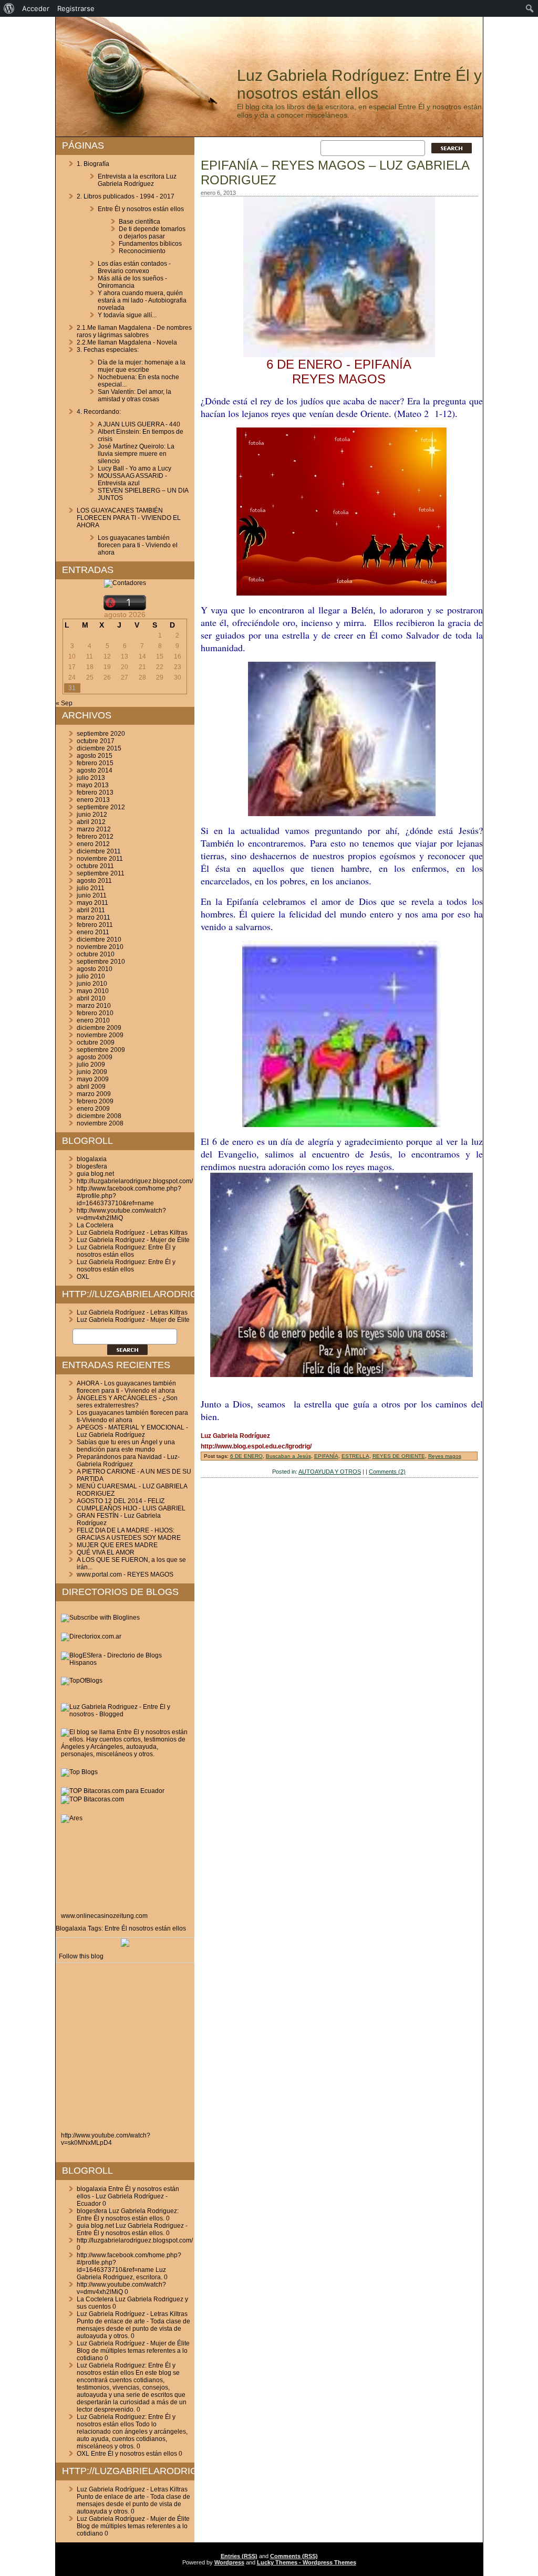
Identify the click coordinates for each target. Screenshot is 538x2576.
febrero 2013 (95, 792)
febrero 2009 (95, 1101)
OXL (83, 1277)
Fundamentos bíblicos (150, 244)
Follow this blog (81, 1956)
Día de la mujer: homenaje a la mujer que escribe (142, 366)
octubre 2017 (96, 741)
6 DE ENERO (246, 1456)
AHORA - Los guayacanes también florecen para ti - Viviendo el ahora (126, 1387)
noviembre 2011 (100, 859)
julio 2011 (91, 888)
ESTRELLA (355, 1456)
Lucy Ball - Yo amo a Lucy (134, 468)
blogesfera (92, 1166)
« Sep (64, 703)
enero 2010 (93, 1020)
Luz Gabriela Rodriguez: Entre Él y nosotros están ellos (126, 1251)
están (163, 1928)
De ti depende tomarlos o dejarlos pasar (152, 233)
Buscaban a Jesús (288, 1456)
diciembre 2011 (99, 851)
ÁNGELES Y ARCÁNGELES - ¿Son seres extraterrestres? (127, 1402)
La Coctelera (95, 1225)
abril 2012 (91, 822)
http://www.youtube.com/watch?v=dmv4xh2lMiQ (121, 1214)
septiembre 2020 (101, 734)
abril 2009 (91, 1087)
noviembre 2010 (100, 947)
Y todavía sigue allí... (127, 315)
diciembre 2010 (99, 940)
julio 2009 (91, 1065)
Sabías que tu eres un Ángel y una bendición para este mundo (126, 1446)
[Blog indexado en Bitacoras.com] (113, 1791)
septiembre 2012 (101, 807)
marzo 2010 (94, 1006)
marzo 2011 (94, 917)
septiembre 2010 (101, 962)
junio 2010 (92, 984)
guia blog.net (95, 1174)
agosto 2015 (95, 756)
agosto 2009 (95, 1057)
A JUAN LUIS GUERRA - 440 (139, 424)
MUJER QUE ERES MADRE (117, 1545)
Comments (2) (387, 1472)
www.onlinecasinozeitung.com (104, 1916)
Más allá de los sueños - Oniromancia (132, 282)
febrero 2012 (95, 837)
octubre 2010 (96, 954)
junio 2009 (92, 1072)
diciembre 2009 (99, 1028)
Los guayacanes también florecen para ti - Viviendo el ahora (138, 545)
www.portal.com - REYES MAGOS (125, 1574)
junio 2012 (92, 815)
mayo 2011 (92, 903)
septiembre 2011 (101, 873)
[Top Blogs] (79, 1772)
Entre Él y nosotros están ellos (141, 209)
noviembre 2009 (100, 1035)
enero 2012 (93, 844)
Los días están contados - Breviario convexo (134, 267)
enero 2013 (93, 800)
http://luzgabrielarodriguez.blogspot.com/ (135, 1181)
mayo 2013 (93, 785)
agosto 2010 (95, 969)
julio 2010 (91, 976)
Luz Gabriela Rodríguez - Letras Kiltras (132, 1233)
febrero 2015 (95, 763)
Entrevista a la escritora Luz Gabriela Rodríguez (137, 180)
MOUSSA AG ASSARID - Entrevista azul (132, 479)
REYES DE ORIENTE (399, 1456)
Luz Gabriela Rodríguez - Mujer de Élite (133, 1240)
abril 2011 (91, 910)
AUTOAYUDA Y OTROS (330, 1472)
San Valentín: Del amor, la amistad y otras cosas (134, 395)
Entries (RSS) (239, 2556)
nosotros (141, 1928)
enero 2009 (93, 1109)
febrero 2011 (95, 925)
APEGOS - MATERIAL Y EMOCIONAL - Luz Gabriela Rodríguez (132, 1431)
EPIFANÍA (326, 1456)
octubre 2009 (96, 1042)
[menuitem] (9, 8)
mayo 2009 (93, 1079)
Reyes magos (445, 1456)
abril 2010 (91, 998)
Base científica (139, 222)
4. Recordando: (99, 412)
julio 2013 (91, 778)
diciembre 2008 (99, 1116)
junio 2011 (92, 895)
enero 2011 (93, 932)
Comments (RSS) (294, 2556)
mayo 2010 (93, 991)
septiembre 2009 (101, 1050)
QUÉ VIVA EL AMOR (106, 1552)
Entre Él (116, 1928)
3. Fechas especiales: (108, 350)
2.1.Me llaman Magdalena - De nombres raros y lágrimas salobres (134, 331)
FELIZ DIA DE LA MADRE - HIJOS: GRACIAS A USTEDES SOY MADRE (129, 1534)
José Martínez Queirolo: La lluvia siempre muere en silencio (136, 454)
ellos (179, 1928)
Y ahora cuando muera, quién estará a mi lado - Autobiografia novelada (142, 300)
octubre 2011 (95, 866)
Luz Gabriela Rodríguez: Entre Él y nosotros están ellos (359, 84)
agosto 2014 (95, 770)
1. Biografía (93, 164)
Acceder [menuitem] (36, 8)
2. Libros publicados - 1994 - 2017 (126, 196)
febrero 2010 (95, 1013)
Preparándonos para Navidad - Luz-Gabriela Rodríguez (128, 1461)
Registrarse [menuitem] (76, 8)
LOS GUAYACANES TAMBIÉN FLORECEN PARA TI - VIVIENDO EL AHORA (129, 518)
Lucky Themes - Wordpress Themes (307, 2562)
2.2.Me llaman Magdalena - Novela (127, 342)
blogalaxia (92, 1159)
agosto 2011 (94, 881)
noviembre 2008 (100, 1123)
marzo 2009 (94, 1094)
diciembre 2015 (99, 748)
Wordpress (229, 2562)
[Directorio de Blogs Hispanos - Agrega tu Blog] (125, 1663)
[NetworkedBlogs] (125, 1945)
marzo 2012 (94, 829)
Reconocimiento (142, 251)
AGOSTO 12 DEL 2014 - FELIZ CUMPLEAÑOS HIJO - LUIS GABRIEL (131, 1505)
